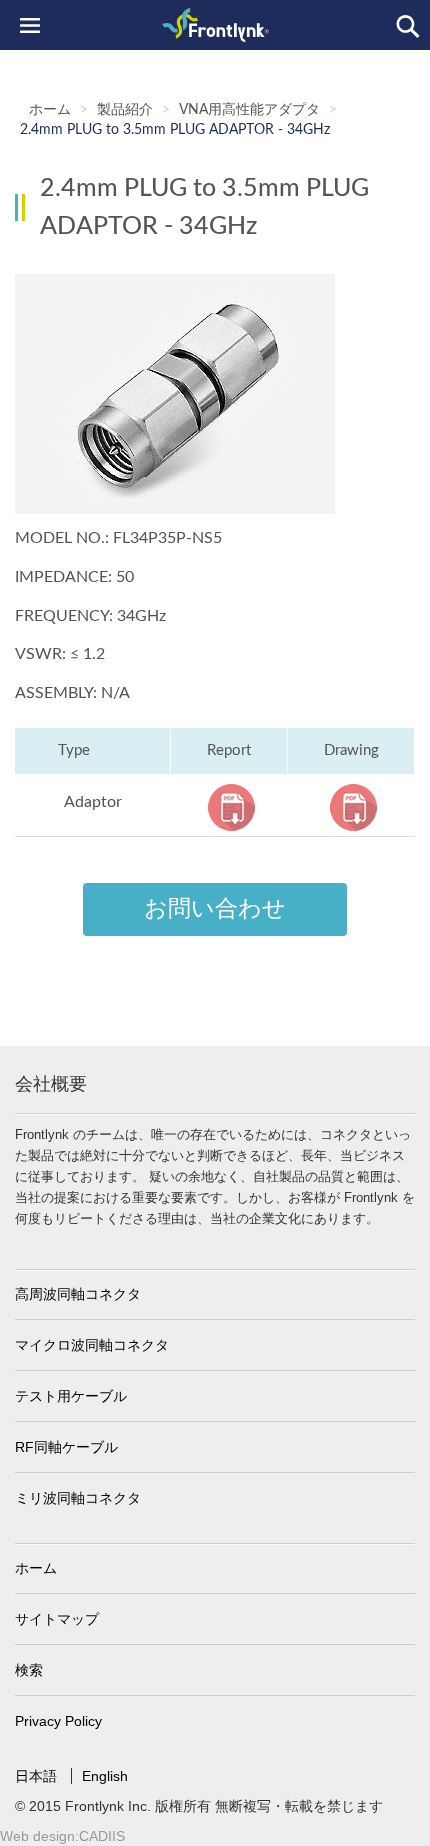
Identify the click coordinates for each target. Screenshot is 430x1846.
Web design (37, 1836)
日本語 (38, 1776)
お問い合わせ (215, 908)
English (105, 1776)
